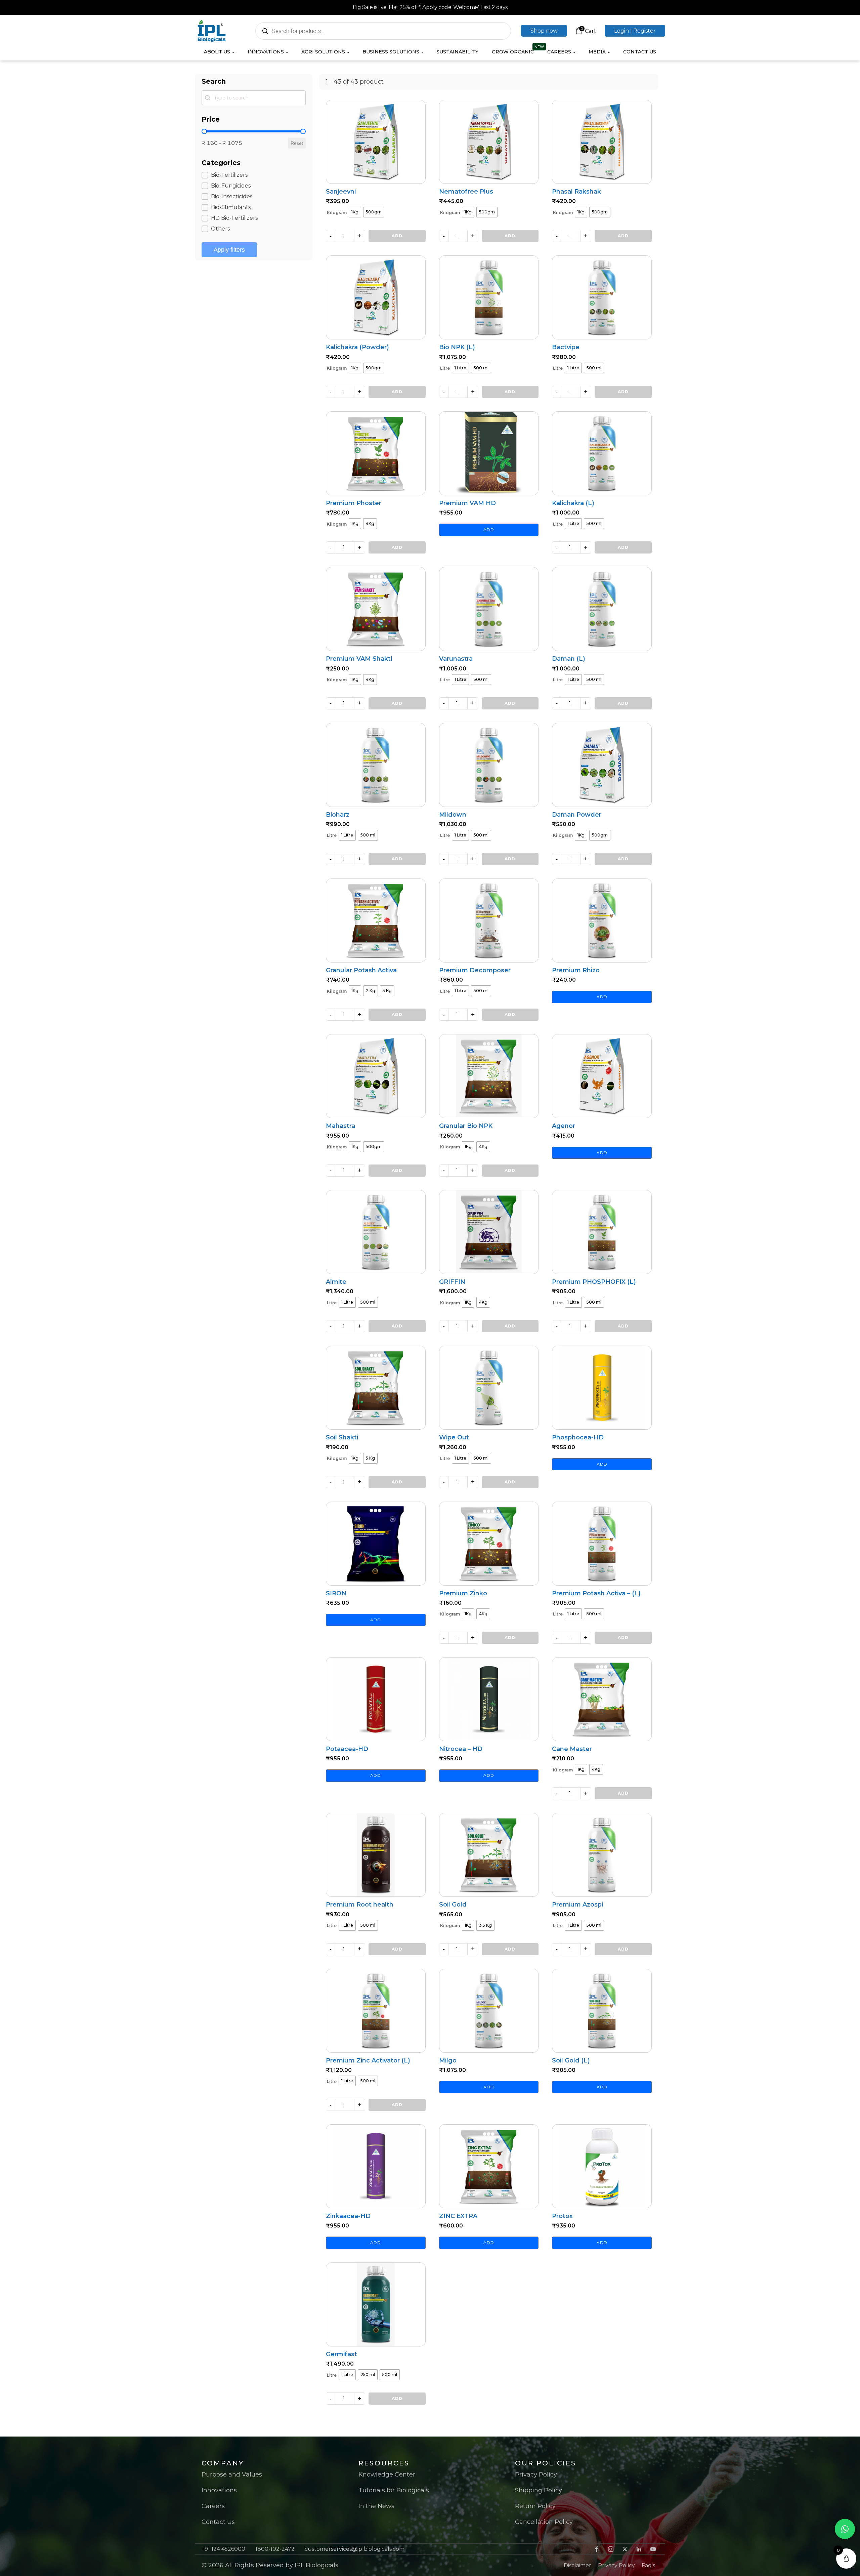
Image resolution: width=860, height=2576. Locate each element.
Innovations (219, 2490)
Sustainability (457, 52)
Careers (213, 2506)
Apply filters (229, 250)
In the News (376, 2506)
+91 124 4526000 (223, 2549)
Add (397, 236)
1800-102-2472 (275, 2549)
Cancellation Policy (544, 2522)
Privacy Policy (536, 2475)
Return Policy (535, 2506)
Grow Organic (513, 52)
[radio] (355, 212)
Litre (445, 368)
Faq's (648, 2565)
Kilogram (337, 213)
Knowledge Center (387, 2475)
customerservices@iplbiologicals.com (355, 2549)
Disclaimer (577, 2565)
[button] (544, 31)
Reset (297, 143)
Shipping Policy (539, 2490)
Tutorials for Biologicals (394, 2490)
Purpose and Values (232, 2475)
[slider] (204, 131)
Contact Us (640, 52)
